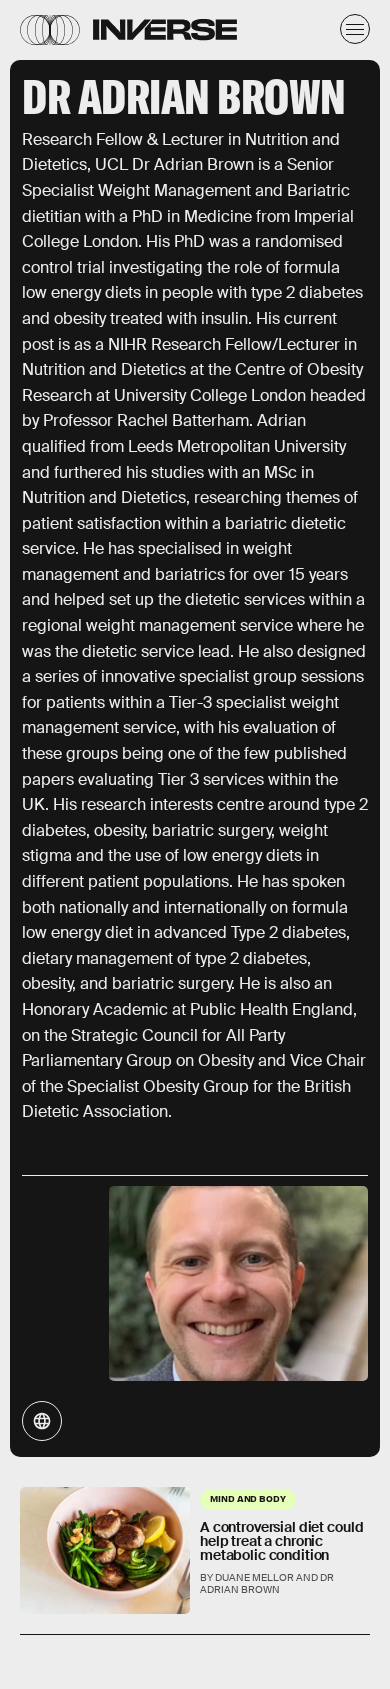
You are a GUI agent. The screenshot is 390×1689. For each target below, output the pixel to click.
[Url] (42, 1421)
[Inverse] (165, 29)
